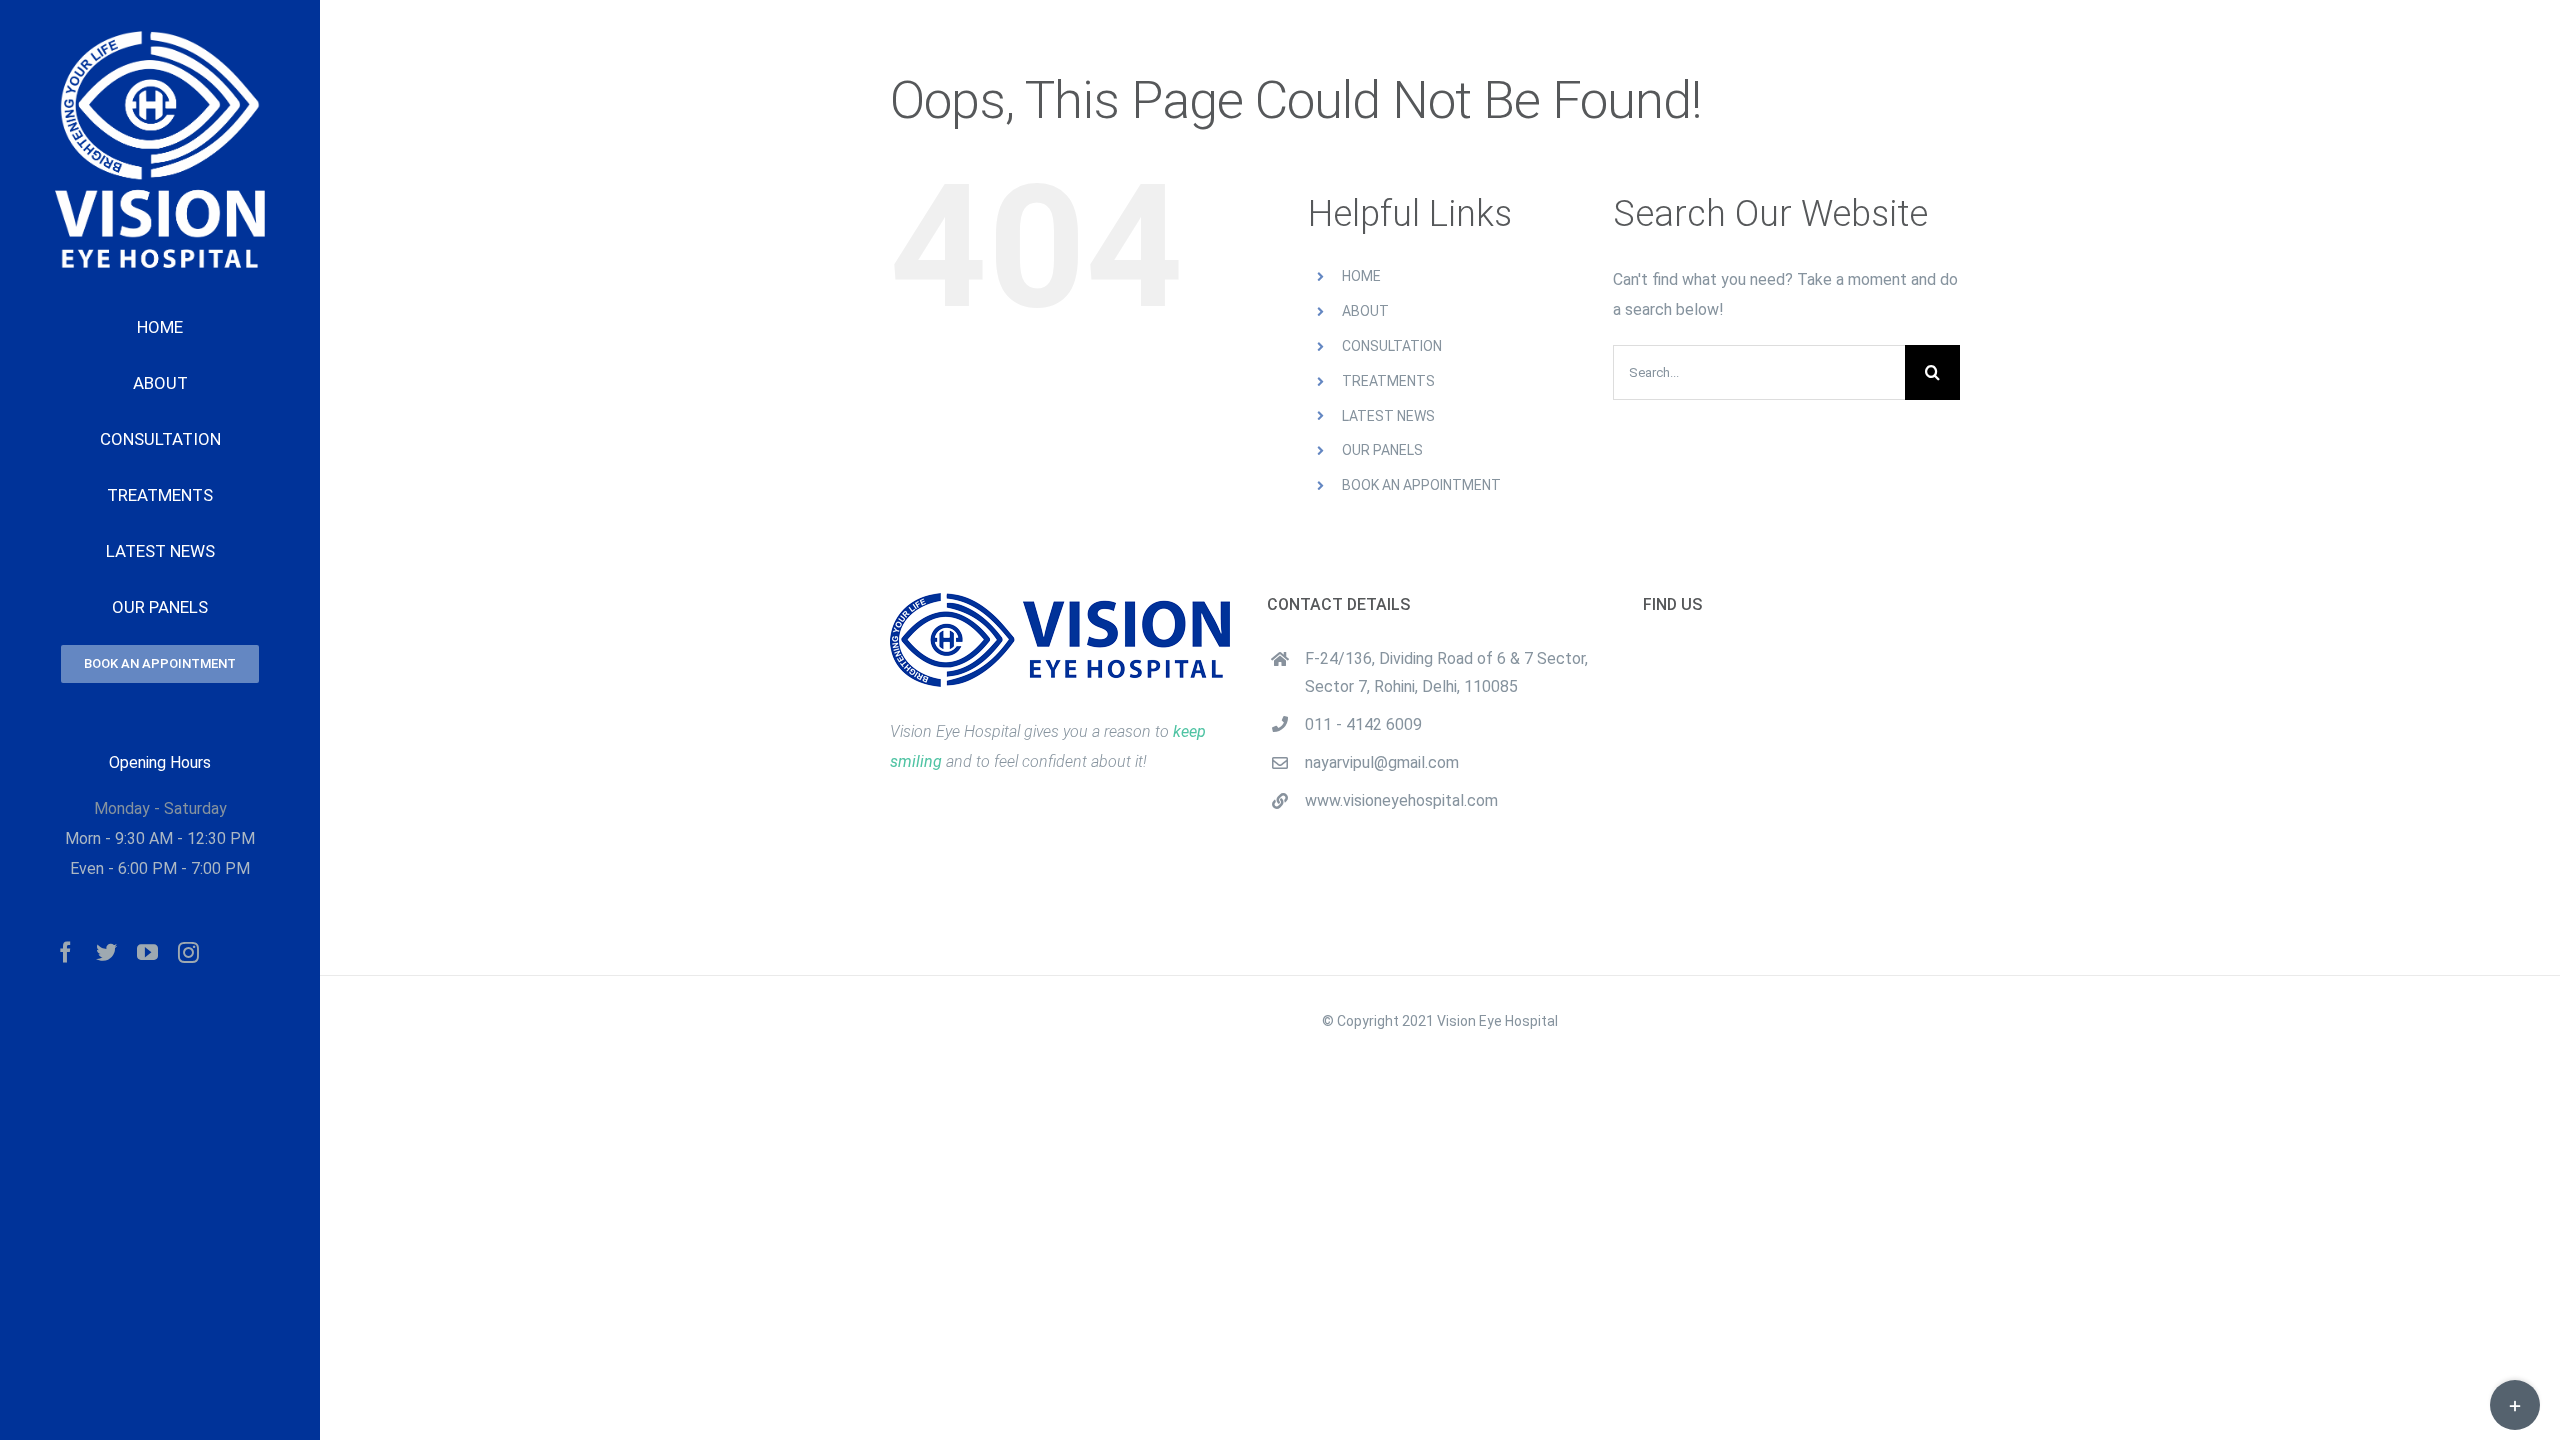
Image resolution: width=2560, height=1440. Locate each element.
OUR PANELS (1382, 450)
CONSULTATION (1392, 346)
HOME (1361, 276)
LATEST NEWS (1388, 416)
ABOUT (1365, 311)
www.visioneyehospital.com (1401, 800)
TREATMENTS (1388, 381)
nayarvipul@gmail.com (1382, 762)
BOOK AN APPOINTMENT (1421, 485)
